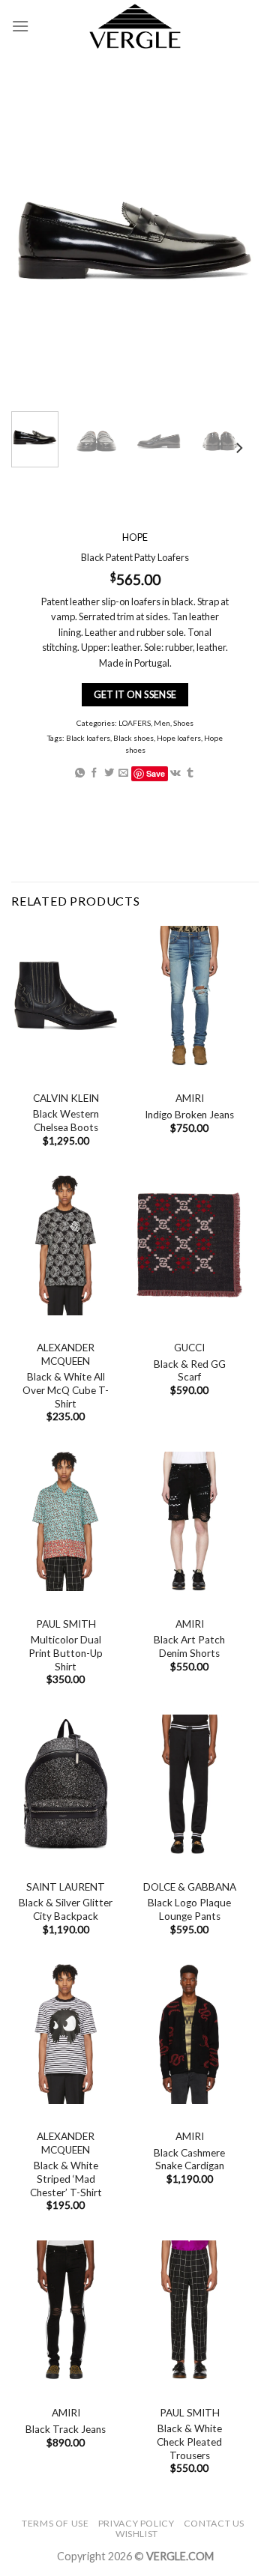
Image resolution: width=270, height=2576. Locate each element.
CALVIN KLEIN (66, 1098)
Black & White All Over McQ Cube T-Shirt (66, 1390)
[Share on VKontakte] (175, 773)
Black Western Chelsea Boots (66, 1121)
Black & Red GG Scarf (190, 1371)
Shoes (183, 723)
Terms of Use (55, 2523)
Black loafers (88, 738)
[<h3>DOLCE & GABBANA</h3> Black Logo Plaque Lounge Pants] (189, 1785)
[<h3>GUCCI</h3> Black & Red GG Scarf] (189, 1245)
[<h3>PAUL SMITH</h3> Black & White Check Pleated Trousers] (189, 2310)
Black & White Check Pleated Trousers (189, 2442)
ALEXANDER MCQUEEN (66, 1354)
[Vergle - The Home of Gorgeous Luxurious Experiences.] (135, 26)
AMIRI (190, 1098)
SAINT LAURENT (66, 1887)
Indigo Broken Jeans (189, 1115)
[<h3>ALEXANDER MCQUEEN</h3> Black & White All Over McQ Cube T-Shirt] (66, 1245)
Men (162, 723)
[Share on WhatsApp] (80, 773)
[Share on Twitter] (109, 773)
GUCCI (189, 1348)
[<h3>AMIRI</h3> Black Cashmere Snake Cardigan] (189, 2034)
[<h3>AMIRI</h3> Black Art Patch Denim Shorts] (189, 1522)
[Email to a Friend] (123, 773)
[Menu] (20, 26)
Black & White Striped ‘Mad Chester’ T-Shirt (66, 2179)
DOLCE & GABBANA (190, 1887)
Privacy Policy (136, 2523)
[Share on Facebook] (94, 773)
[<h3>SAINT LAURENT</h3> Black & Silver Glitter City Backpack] (66, 1785)
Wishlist (137, 2534)
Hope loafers (179, 738)
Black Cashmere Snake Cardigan (189, 2160)
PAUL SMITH (66, 1624)
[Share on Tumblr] (190, 773)
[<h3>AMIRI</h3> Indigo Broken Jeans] (189, 996)
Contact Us (214, 2523)
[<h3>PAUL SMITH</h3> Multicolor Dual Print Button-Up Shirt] (66, 1522)
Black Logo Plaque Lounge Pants (189, 1909)
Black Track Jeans (66, 2429)
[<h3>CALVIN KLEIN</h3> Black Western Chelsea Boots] (66, 996)
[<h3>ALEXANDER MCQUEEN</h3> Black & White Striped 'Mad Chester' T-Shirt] (66, 2034)
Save (156, 773)
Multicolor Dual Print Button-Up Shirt (66, 1653)
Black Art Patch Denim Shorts (189, 1646)
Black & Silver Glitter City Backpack (66, 1909)
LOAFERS (135, 723)
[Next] (238, 448)
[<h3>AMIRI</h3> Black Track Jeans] (66, 2310)
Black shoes (133, 738)
